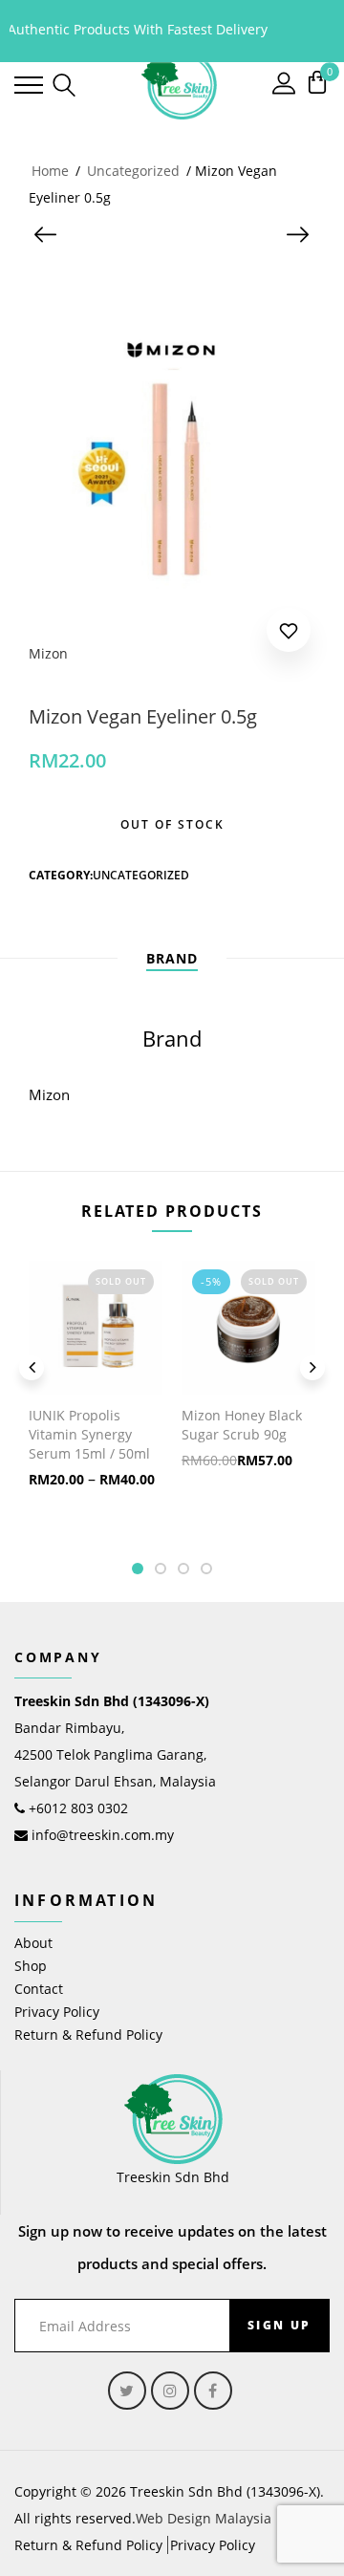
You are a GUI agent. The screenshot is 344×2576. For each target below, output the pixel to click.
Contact (39, 1989)
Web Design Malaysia (204, 2518)
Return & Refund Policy (88, 2035)
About (33, 1943)
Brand (172, 958)
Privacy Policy (57, 2012)
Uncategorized (133, 171)
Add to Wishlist (289, 634)
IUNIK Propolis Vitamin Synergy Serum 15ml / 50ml (89, 1434)
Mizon (48, 653)
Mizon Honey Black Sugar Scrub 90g (242, 1425)
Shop (31, 1966)
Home (50, 171)
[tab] (172, 959)
